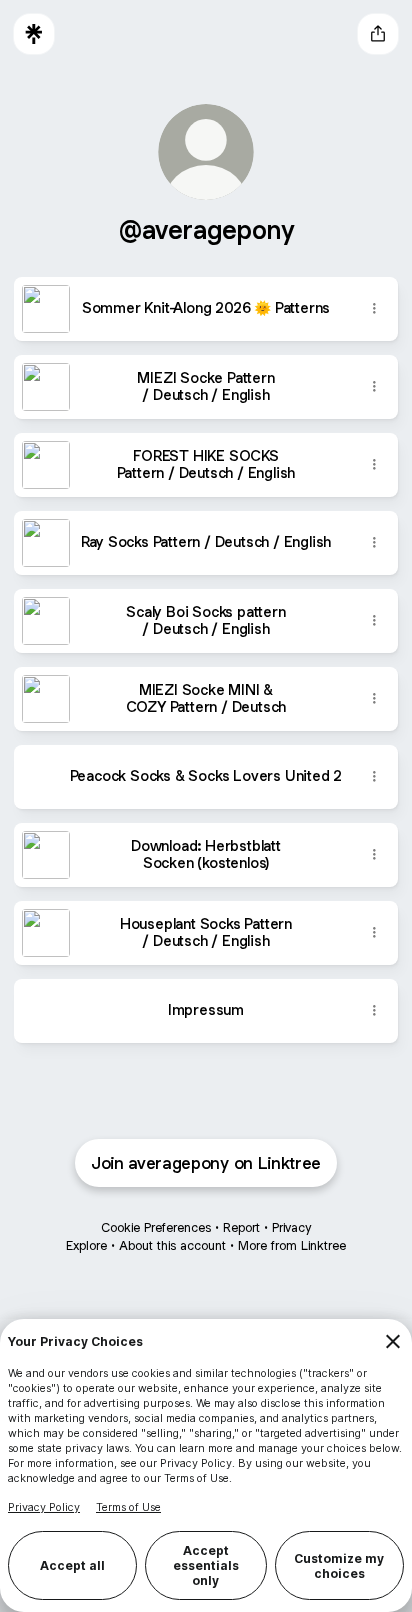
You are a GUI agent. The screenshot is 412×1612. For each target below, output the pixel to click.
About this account (172, 1245)
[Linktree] (34, 34)
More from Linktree (292, 1245)
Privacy (291, 1227)
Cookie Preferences (156, 1227)
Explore (86, 1245)
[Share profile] (378, 34)
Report (241, 1227)
